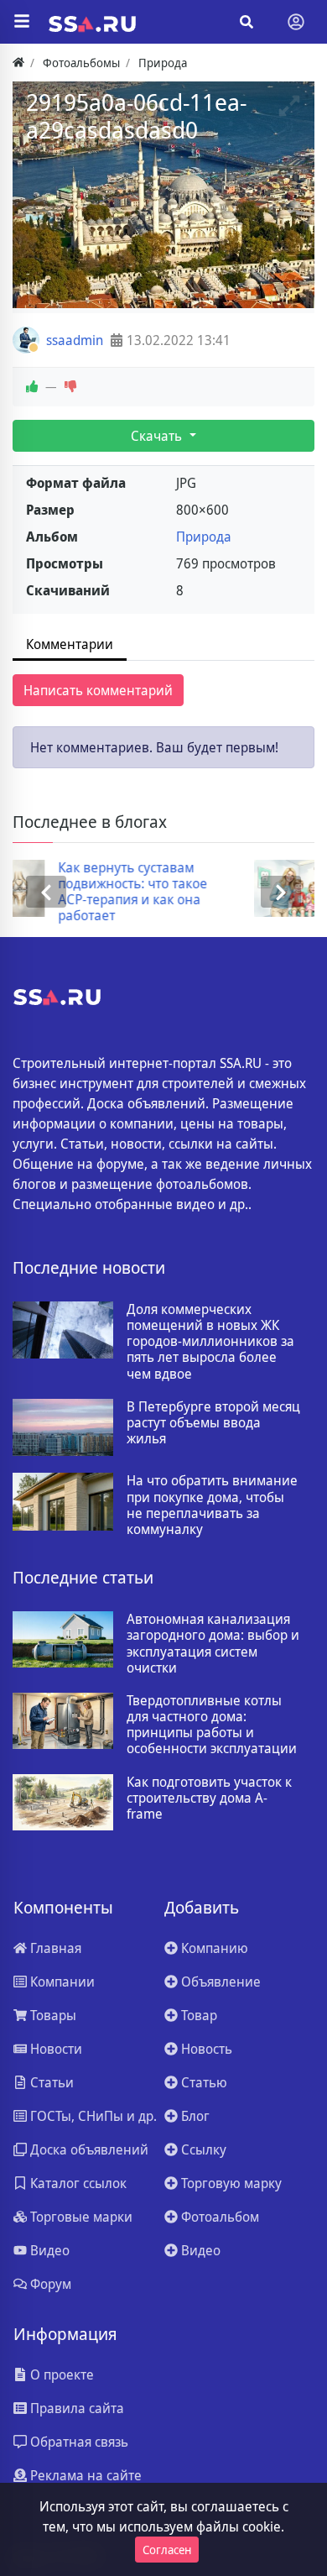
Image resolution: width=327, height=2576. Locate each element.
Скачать (158, 436)
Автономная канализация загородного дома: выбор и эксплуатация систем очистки (213, 1644)
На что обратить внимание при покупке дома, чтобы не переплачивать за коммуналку (212, 1505)
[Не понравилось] (70, 387)
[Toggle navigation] (296, 22)
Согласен (167, 2550)
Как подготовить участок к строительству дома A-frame (209, 1798)
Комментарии (70, 644)
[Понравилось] (32, 387)
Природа (204, 537)
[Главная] (18, 63)
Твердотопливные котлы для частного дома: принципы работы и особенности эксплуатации (212, 1725)
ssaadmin (75, 340)
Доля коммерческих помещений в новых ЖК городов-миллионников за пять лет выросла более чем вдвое (210, 1342)
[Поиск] (247, 22)
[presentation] (46, 892)
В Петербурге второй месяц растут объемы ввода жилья (213, 1423)
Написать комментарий (98, 690)
